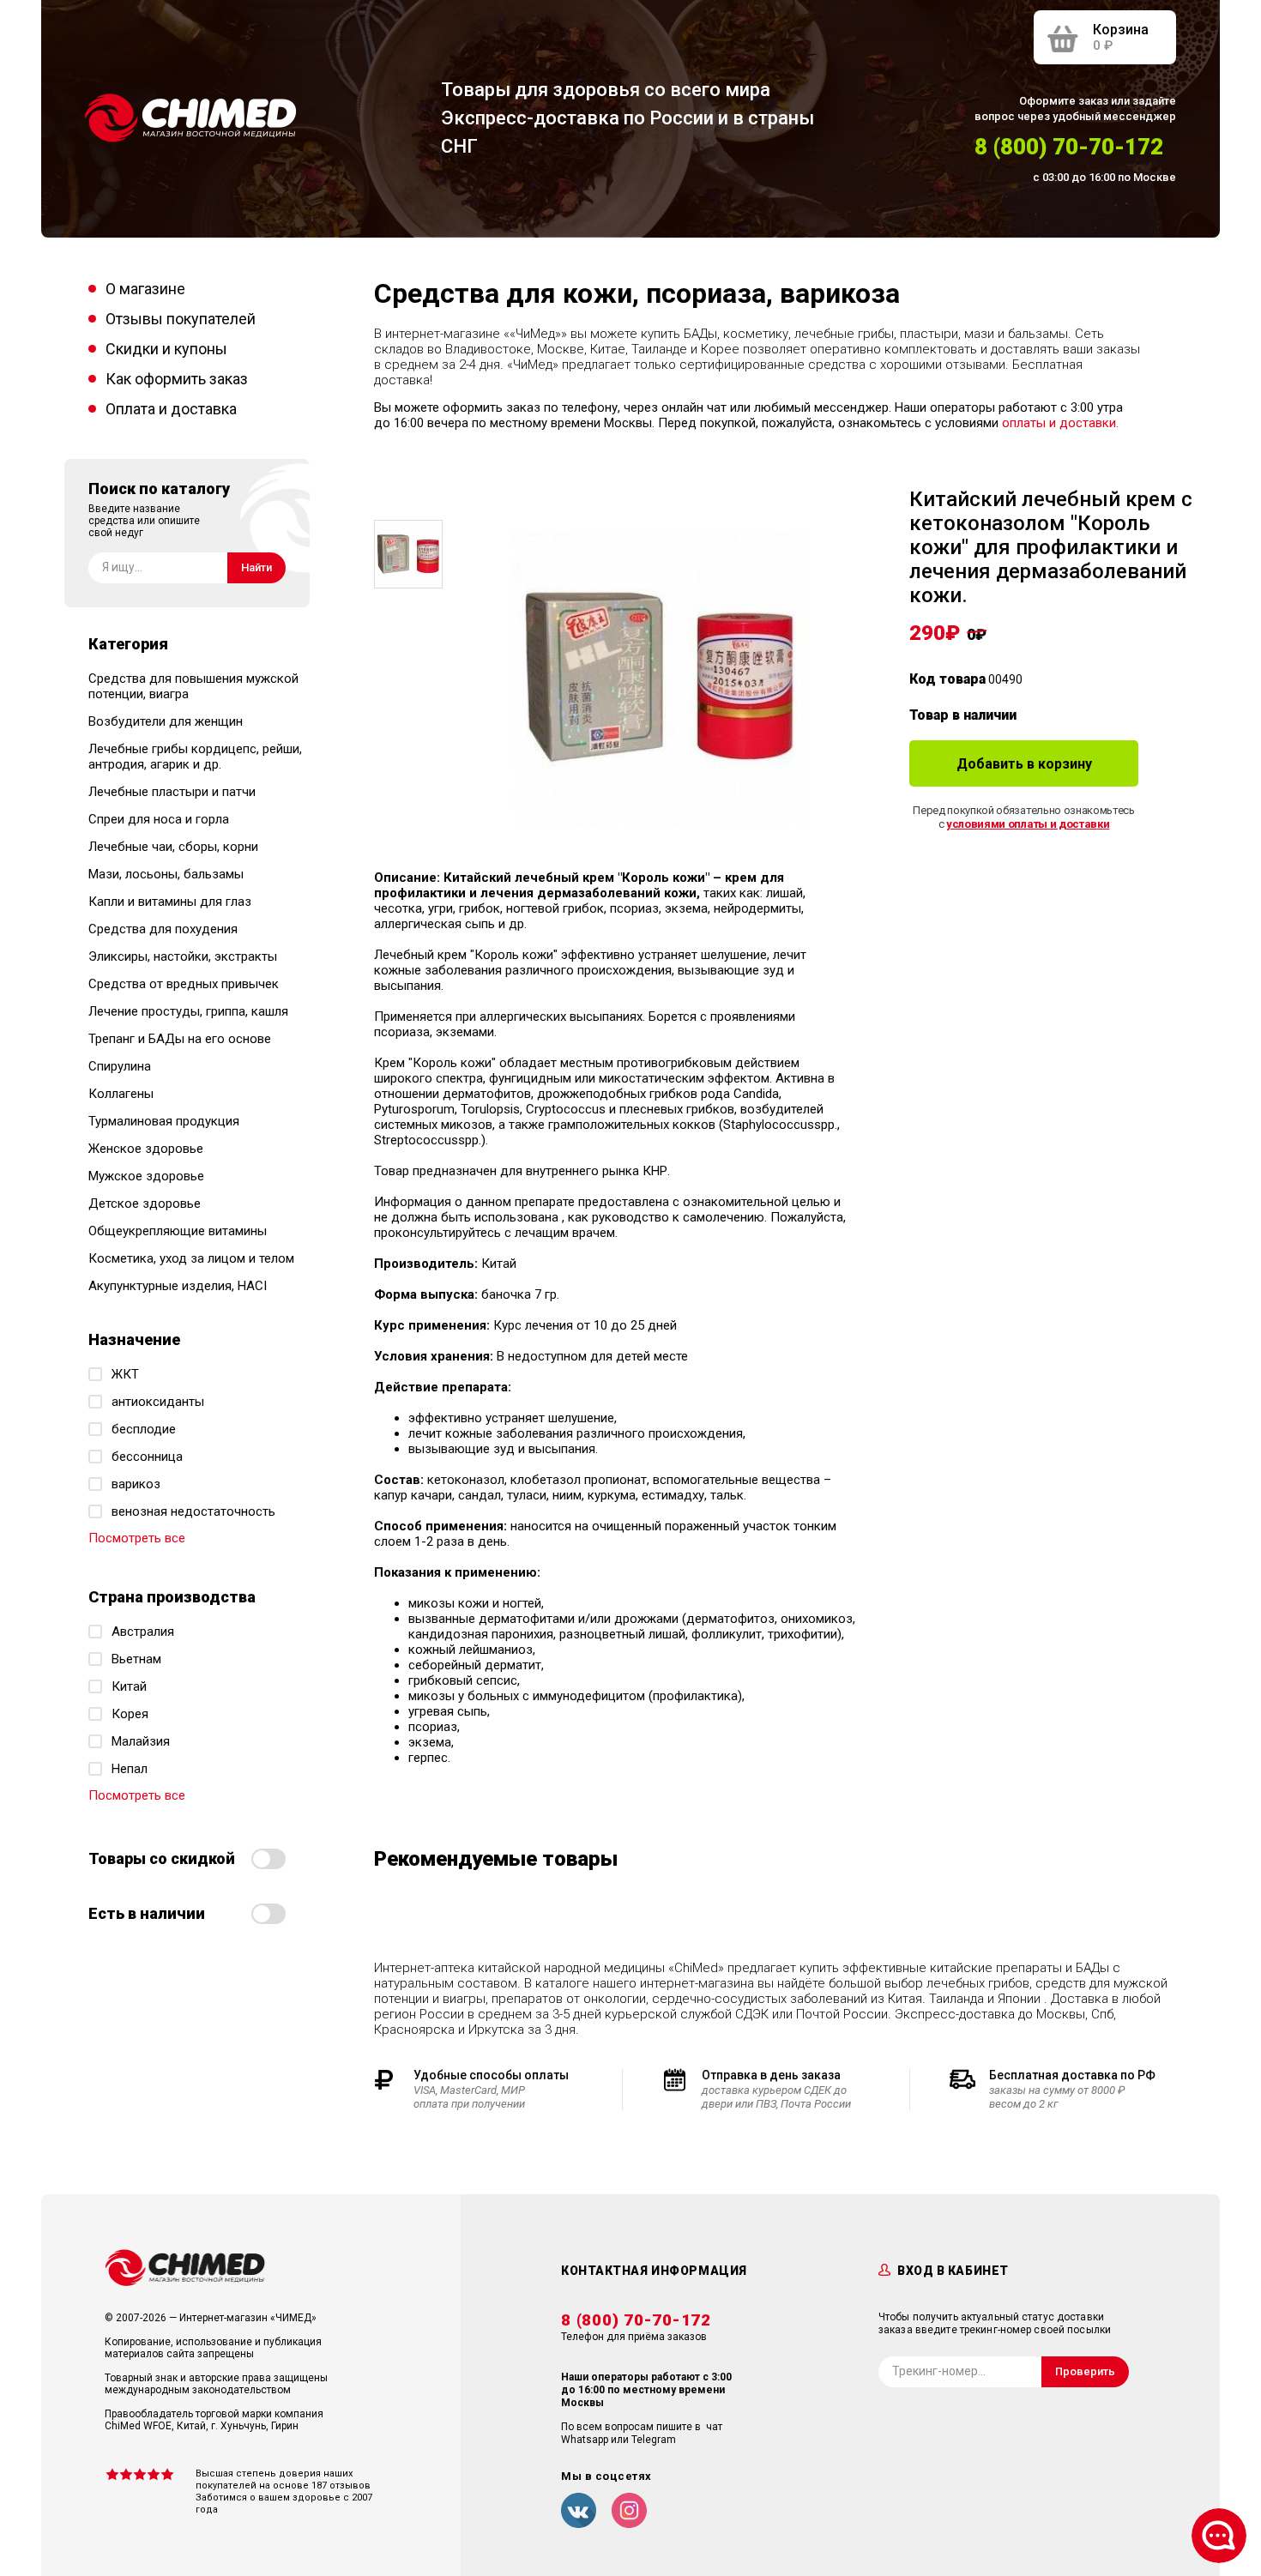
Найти (256, 567)
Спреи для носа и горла (159, 819)
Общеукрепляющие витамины (178, 1231)
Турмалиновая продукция (164, 1121)
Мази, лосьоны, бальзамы (166, 874)
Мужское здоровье (146, 1176)
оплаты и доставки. (1060, 423)
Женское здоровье (146, 1149)
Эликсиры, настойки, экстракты (183, 956)
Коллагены (121, 1094)
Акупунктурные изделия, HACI (178, 1286)
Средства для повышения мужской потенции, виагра (193, 686)
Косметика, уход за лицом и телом (191, 1258)
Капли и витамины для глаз (170, 902)
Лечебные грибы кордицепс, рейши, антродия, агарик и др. (195, 757)
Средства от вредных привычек (184, 984)
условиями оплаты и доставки (1028, 824)
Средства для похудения (163, 929)
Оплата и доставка (171, 409)
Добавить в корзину (1024, 764)
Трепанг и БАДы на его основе (180, 1039)
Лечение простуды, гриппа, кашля (188, 1011)
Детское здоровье (145, 1204)
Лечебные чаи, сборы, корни (173, 847)
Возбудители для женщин (166, 721)
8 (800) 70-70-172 (1069, 147)
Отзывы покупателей (181, 319)
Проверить (1085, 2371)
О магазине (145, 289)
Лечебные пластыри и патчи (172, 792)
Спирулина (120, 1066)
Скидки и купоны (166, 349)
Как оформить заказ (177, 379)
